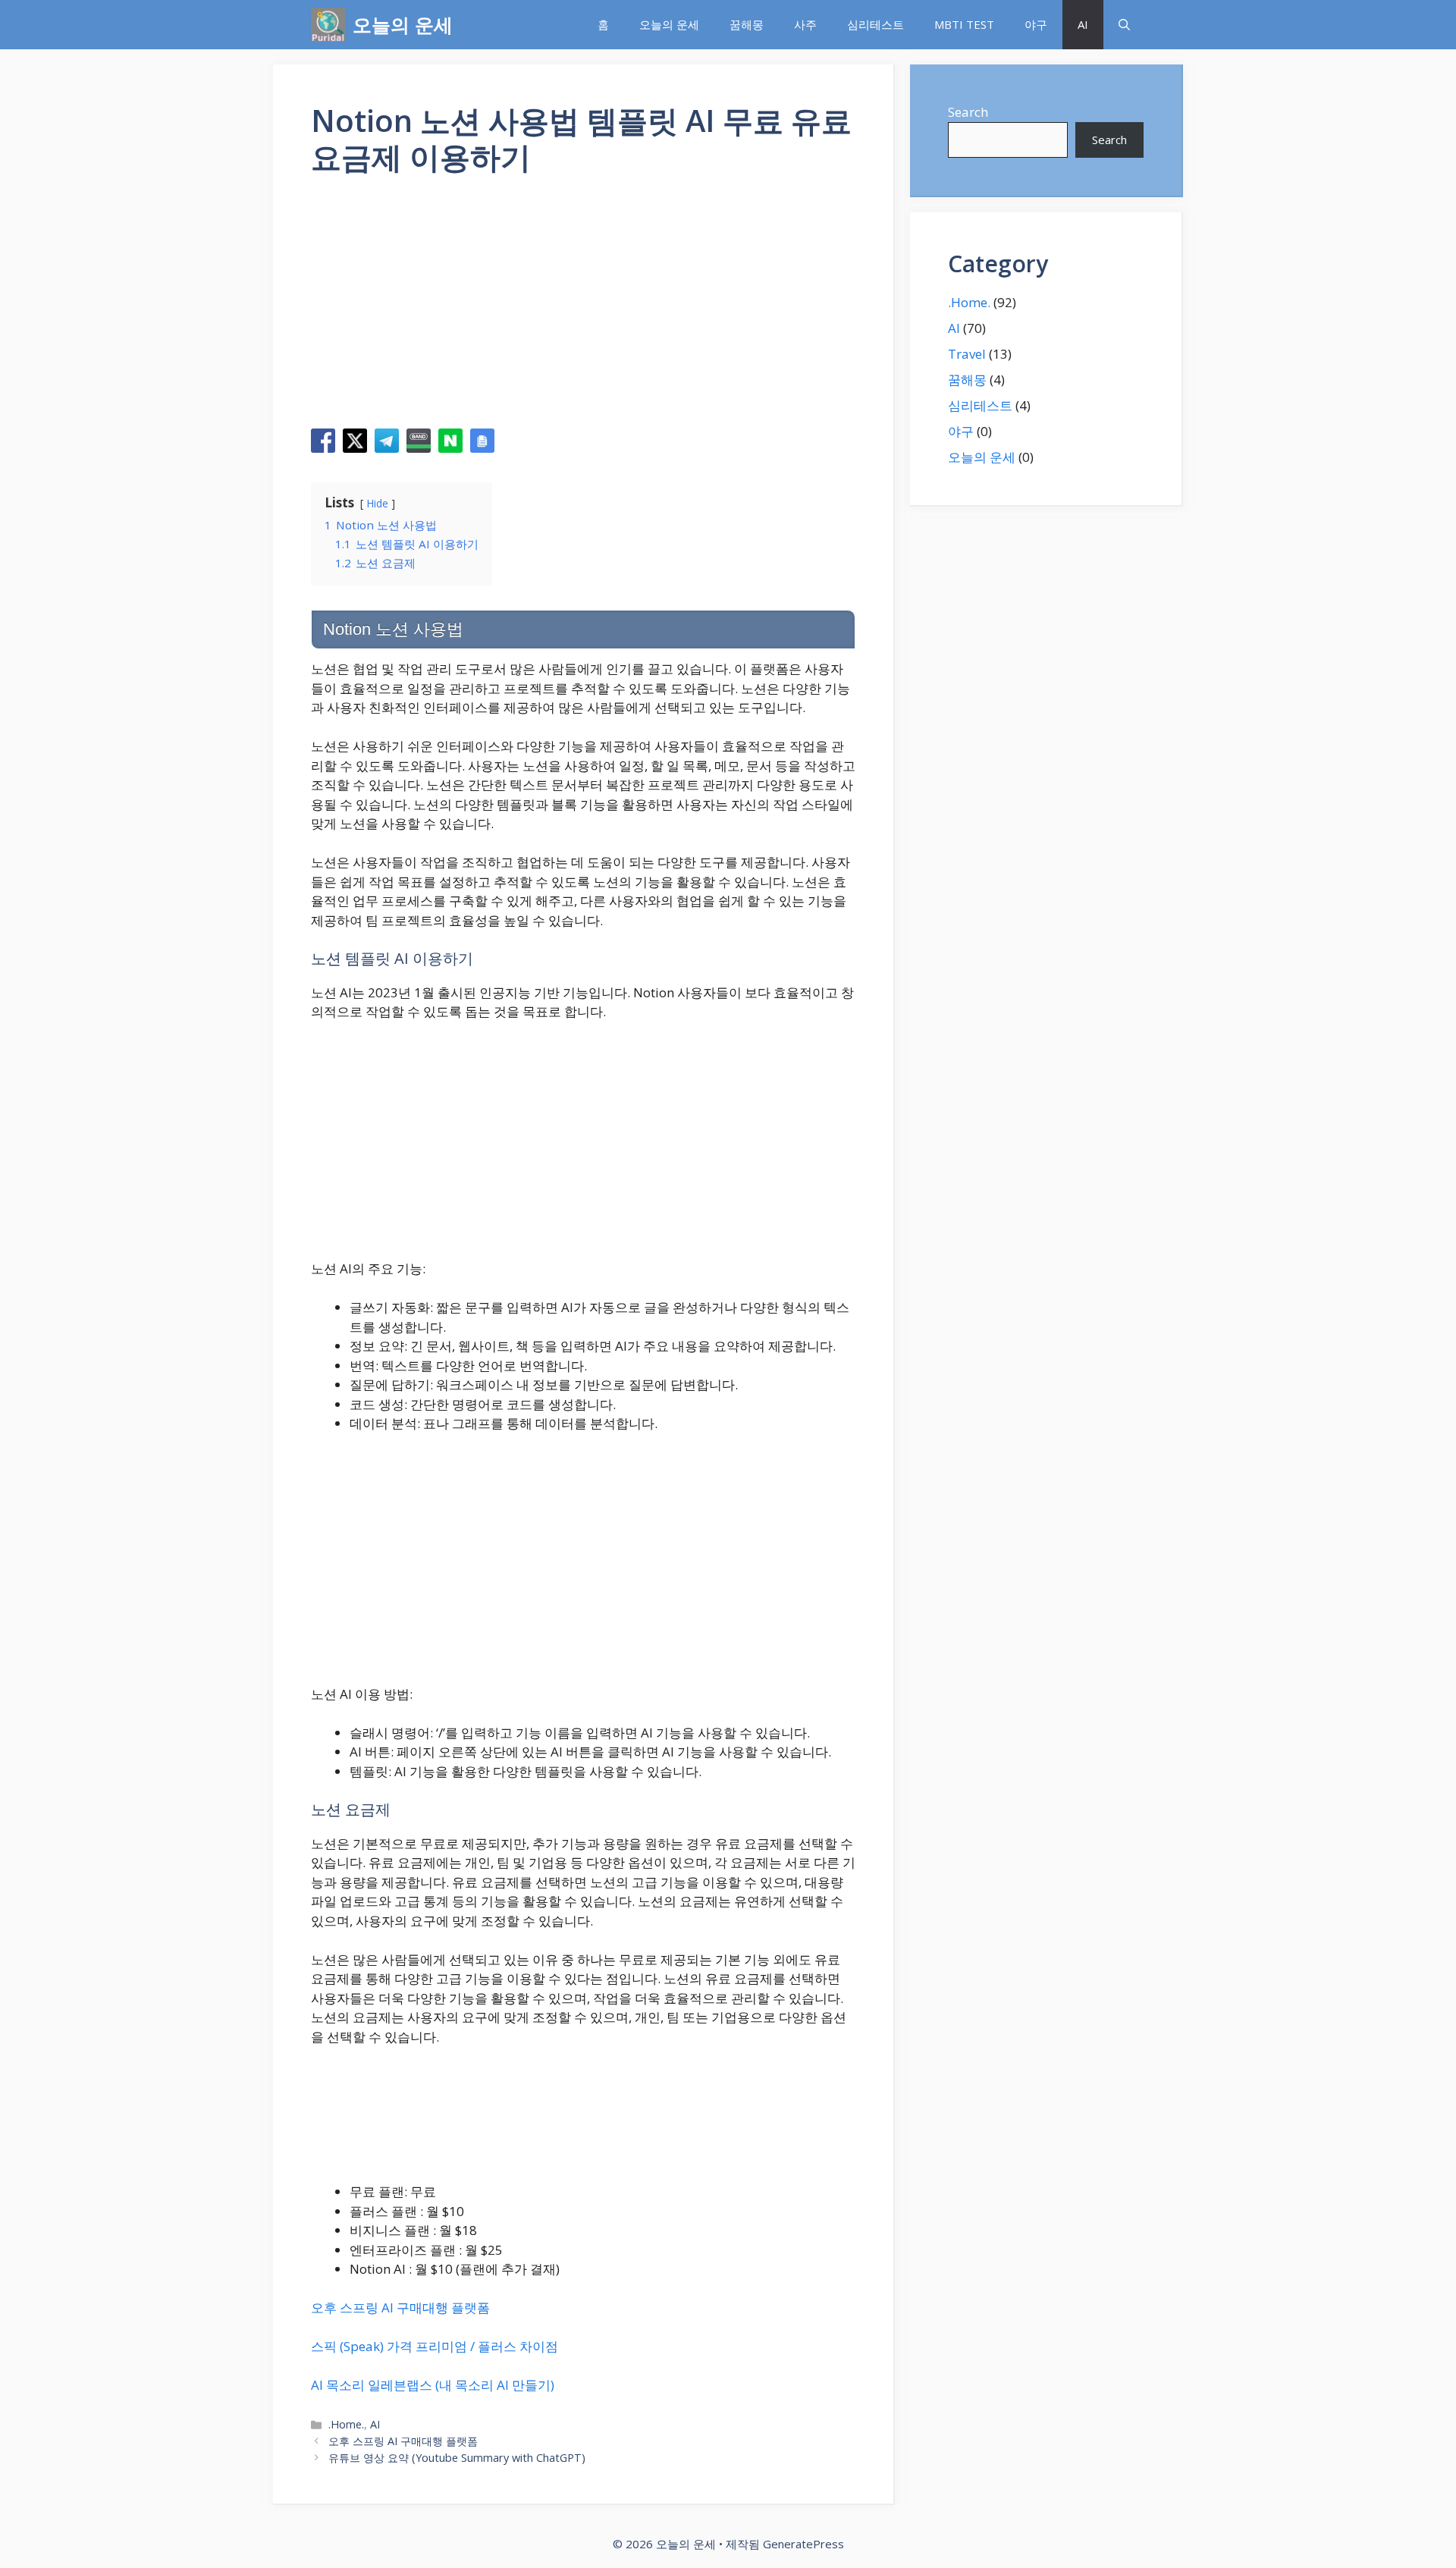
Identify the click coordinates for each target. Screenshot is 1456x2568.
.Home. (346, 2424)
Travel (967, 354)
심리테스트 (875, 24)
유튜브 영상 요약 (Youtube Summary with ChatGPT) (457, 2458)
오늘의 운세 (403, 24)
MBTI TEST (964, 24)
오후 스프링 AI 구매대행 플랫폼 (400, 2307)
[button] (1124, 25)
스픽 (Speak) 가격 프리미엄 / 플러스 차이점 (435, 2346)
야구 (1036, 24)
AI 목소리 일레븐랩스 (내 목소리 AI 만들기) (433, 2385)
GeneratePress (803, 2544)
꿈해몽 (747, 24)
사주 (805, 24)
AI (1083, 24)
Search (968, 112)
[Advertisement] (583, 307)
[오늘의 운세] (328, 25)
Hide (378, 503)
